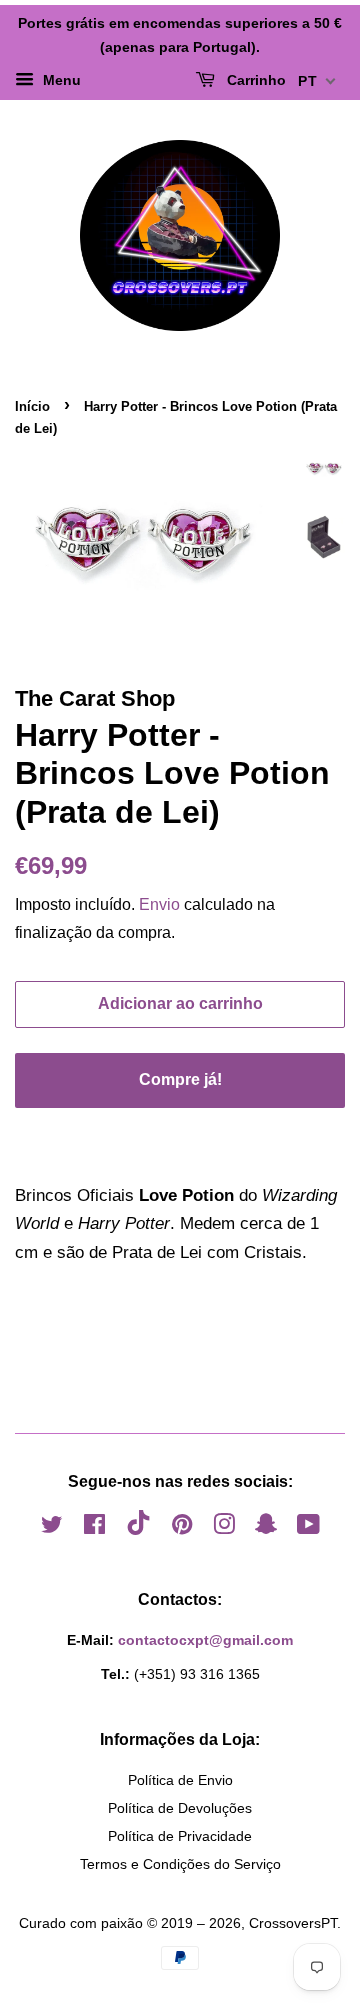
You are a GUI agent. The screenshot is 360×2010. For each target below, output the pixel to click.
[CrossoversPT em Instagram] (224, 1528)
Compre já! (180, 1079)
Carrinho (254, 80)
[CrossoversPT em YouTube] (308, 1528)
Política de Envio (180, 1780)
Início (32, 406)
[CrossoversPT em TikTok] (138, 1530)
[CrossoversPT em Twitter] (52, 1528)
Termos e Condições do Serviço (180, 1864)
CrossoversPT (293, 1923)
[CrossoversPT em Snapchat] (266, 1528)
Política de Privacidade (180, 1836)
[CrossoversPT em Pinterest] (182, 1528)
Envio (159, 904)
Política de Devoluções (180, 1808)
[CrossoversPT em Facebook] (94, 1528)
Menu (60, 80)
